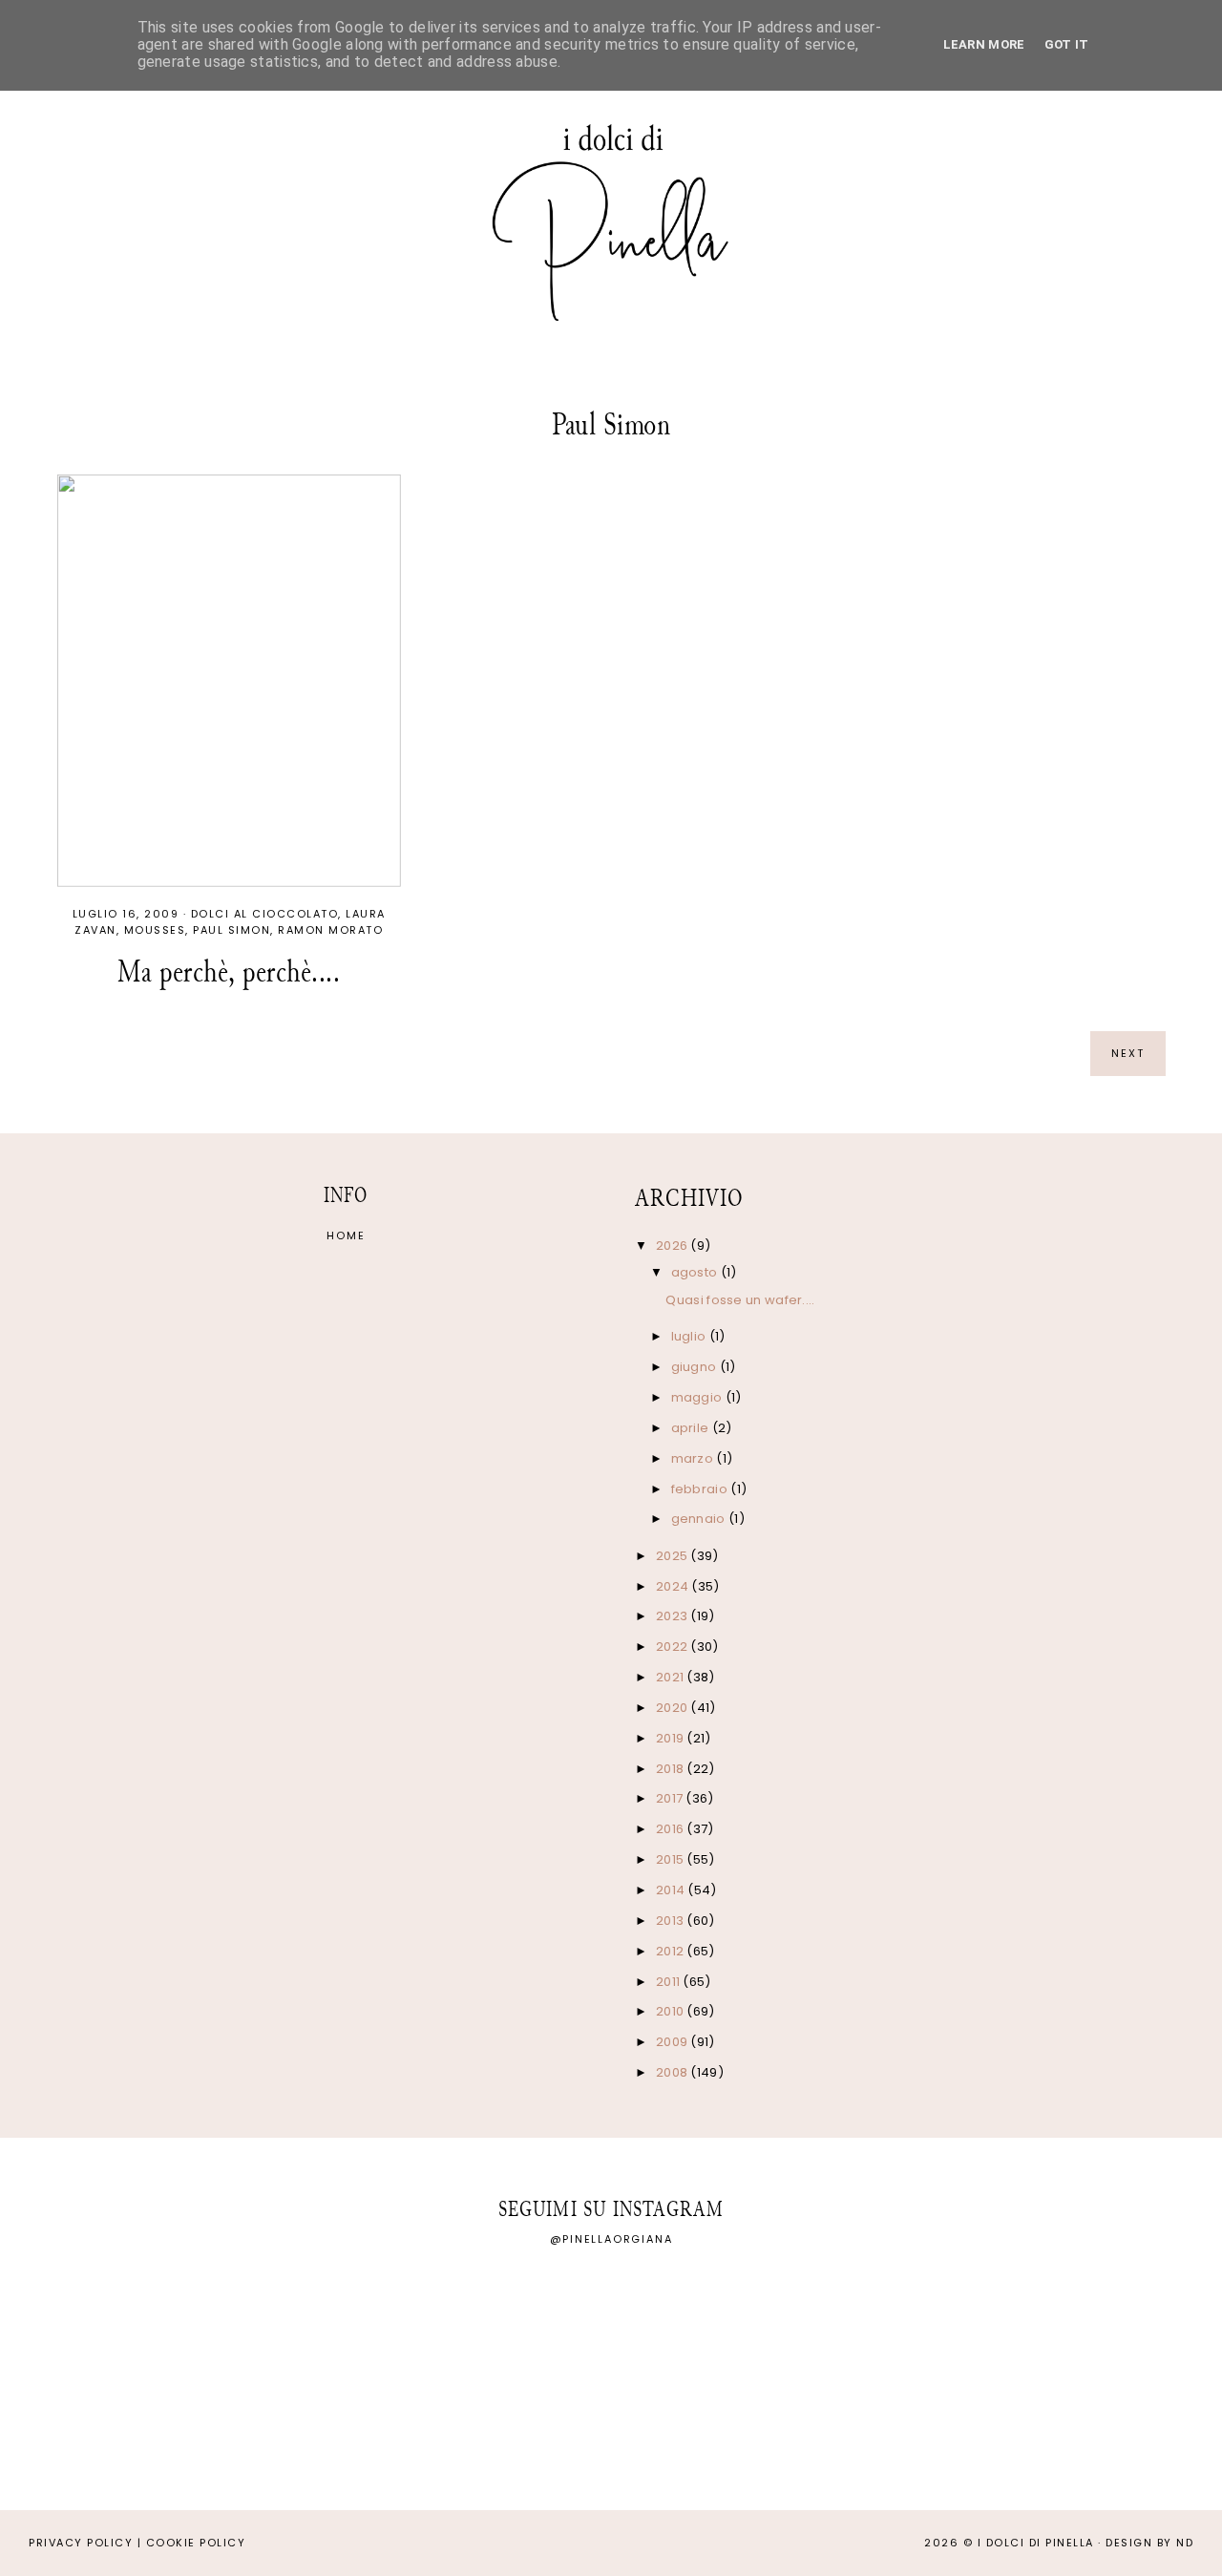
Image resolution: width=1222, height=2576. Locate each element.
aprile (692, 1428)
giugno (695, 1367)
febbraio (701, 1489)
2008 (674, 2072)
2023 (674, 1616)
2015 (672, 1859)
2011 (670, 1982)
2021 (672, 1677)
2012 (672, 1951)
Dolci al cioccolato (265, 914)
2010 (672, 2011)
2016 (672, 1829)
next (1128, 1053)
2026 (674, 1246)
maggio (698, 1397)
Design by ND (1149, 2543)
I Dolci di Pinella (1036, 2543)
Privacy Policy (81, 2543)
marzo (694, 1458)
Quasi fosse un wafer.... (740, 1300)
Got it (1067, 44)
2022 (674, 1647)
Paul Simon (232, 930)
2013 (672, 1921)
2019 (672, 1738)
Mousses (155, 930)
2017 (671, 1798)
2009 (674, 2042)
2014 (672, 1890)
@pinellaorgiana (611, 2239)
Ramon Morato (330, 930)
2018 (672, 1769)
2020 (674, 1708)
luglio (690, 1336)
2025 (674, 1556)
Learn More (984, 44)
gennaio (700, 1519)
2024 (674, 1586)
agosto (696, 1272)
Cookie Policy (196, 2543)
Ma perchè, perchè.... (229, 971)
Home (346, 1235)
